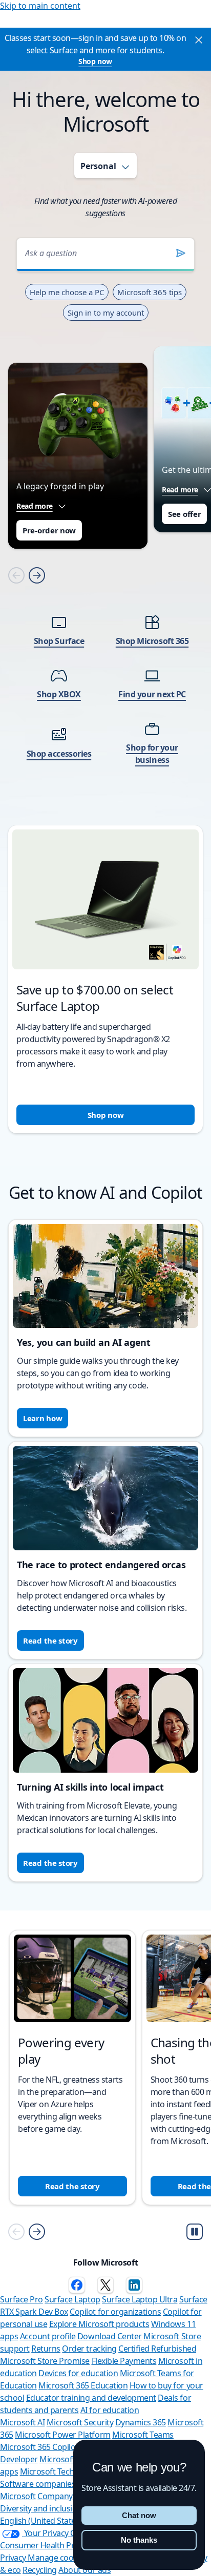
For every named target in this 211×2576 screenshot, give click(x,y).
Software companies (38, 2484)
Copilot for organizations (115, 2312)
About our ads (85, 2570)
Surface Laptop (72, 2299)
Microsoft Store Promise (45, 2361)
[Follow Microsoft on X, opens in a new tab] (105, 2285)
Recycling (40, 2570)
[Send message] (181, 253)
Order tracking (89, 2349)
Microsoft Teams (143, 2435)
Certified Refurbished (157, 2349)
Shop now (95, 61)
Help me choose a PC (67, 292)
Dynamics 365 (141, 2422)
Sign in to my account (106, 313)
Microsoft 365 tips (150, 292)
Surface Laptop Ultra (140, 2299)
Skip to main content (40, 6)
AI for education (110, 2410)
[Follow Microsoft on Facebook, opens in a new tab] (77, 2285)
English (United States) (41, 2521)
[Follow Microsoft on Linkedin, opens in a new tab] (134, 2285)
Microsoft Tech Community (69, 2471)
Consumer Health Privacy (46, 2545)
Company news (66, 2496)
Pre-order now (49, 530)
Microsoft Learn (69, 2459)
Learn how (43, 1418)
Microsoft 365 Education (83, 2385)
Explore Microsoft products (99, 2324)
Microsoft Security (80, 2422)
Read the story (50, 1640)
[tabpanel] (105, 672)
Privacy (14, 2558)
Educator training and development (91, 2398)
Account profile (48, 2336)
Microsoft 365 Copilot (39, 2447)
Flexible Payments (124, 2361)
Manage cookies (58, 2558)
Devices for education (78, 2373)
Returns (46, 2349)
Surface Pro (22, 2299)
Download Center (110, 2336)
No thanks (139, 2540)
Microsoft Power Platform (62, 2435)
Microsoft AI (22, 2422)
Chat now (139, 2515)
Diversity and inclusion (41, 2508)
